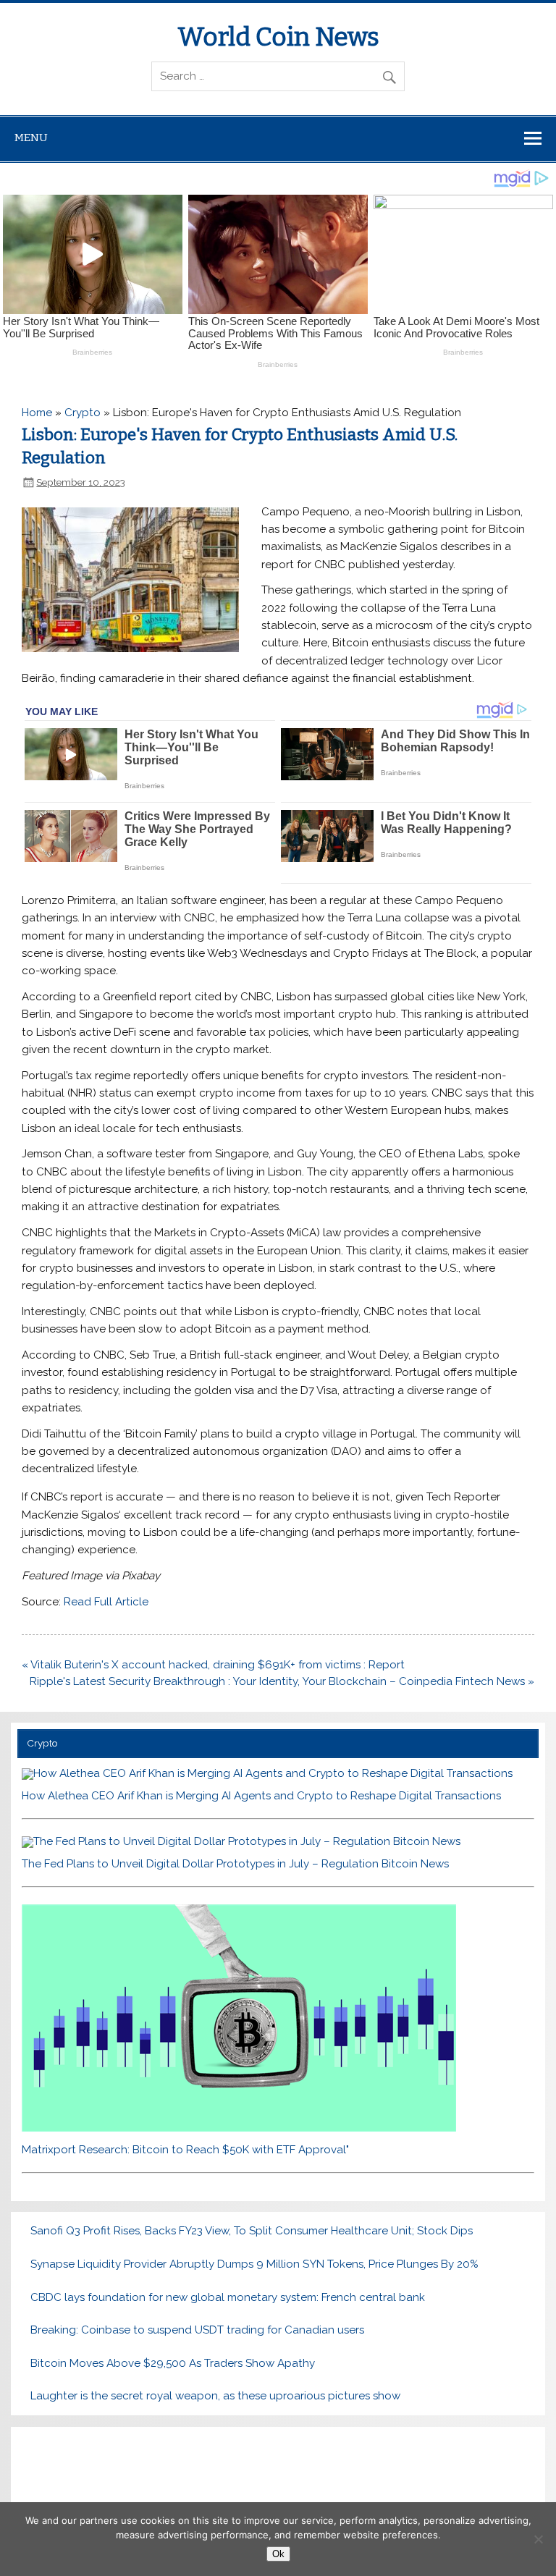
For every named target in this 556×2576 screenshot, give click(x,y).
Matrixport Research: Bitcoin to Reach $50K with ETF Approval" (185, 2150)
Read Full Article (106, 1602)
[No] (538, 2539)
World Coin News (278, 37)
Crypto (83, 413)
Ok (278, 2554)
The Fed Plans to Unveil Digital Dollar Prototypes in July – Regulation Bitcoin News (235, 1864)
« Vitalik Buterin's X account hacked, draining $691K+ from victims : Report (213, 1665)
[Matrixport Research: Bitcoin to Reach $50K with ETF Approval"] (239, 2128)
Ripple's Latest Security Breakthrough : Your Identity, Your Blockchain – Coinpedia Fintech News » (282, 1681)
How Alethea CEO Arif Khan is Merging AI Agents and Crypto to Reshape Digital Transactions (261, 1796)
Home (37, 413)
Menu (31, 138)
